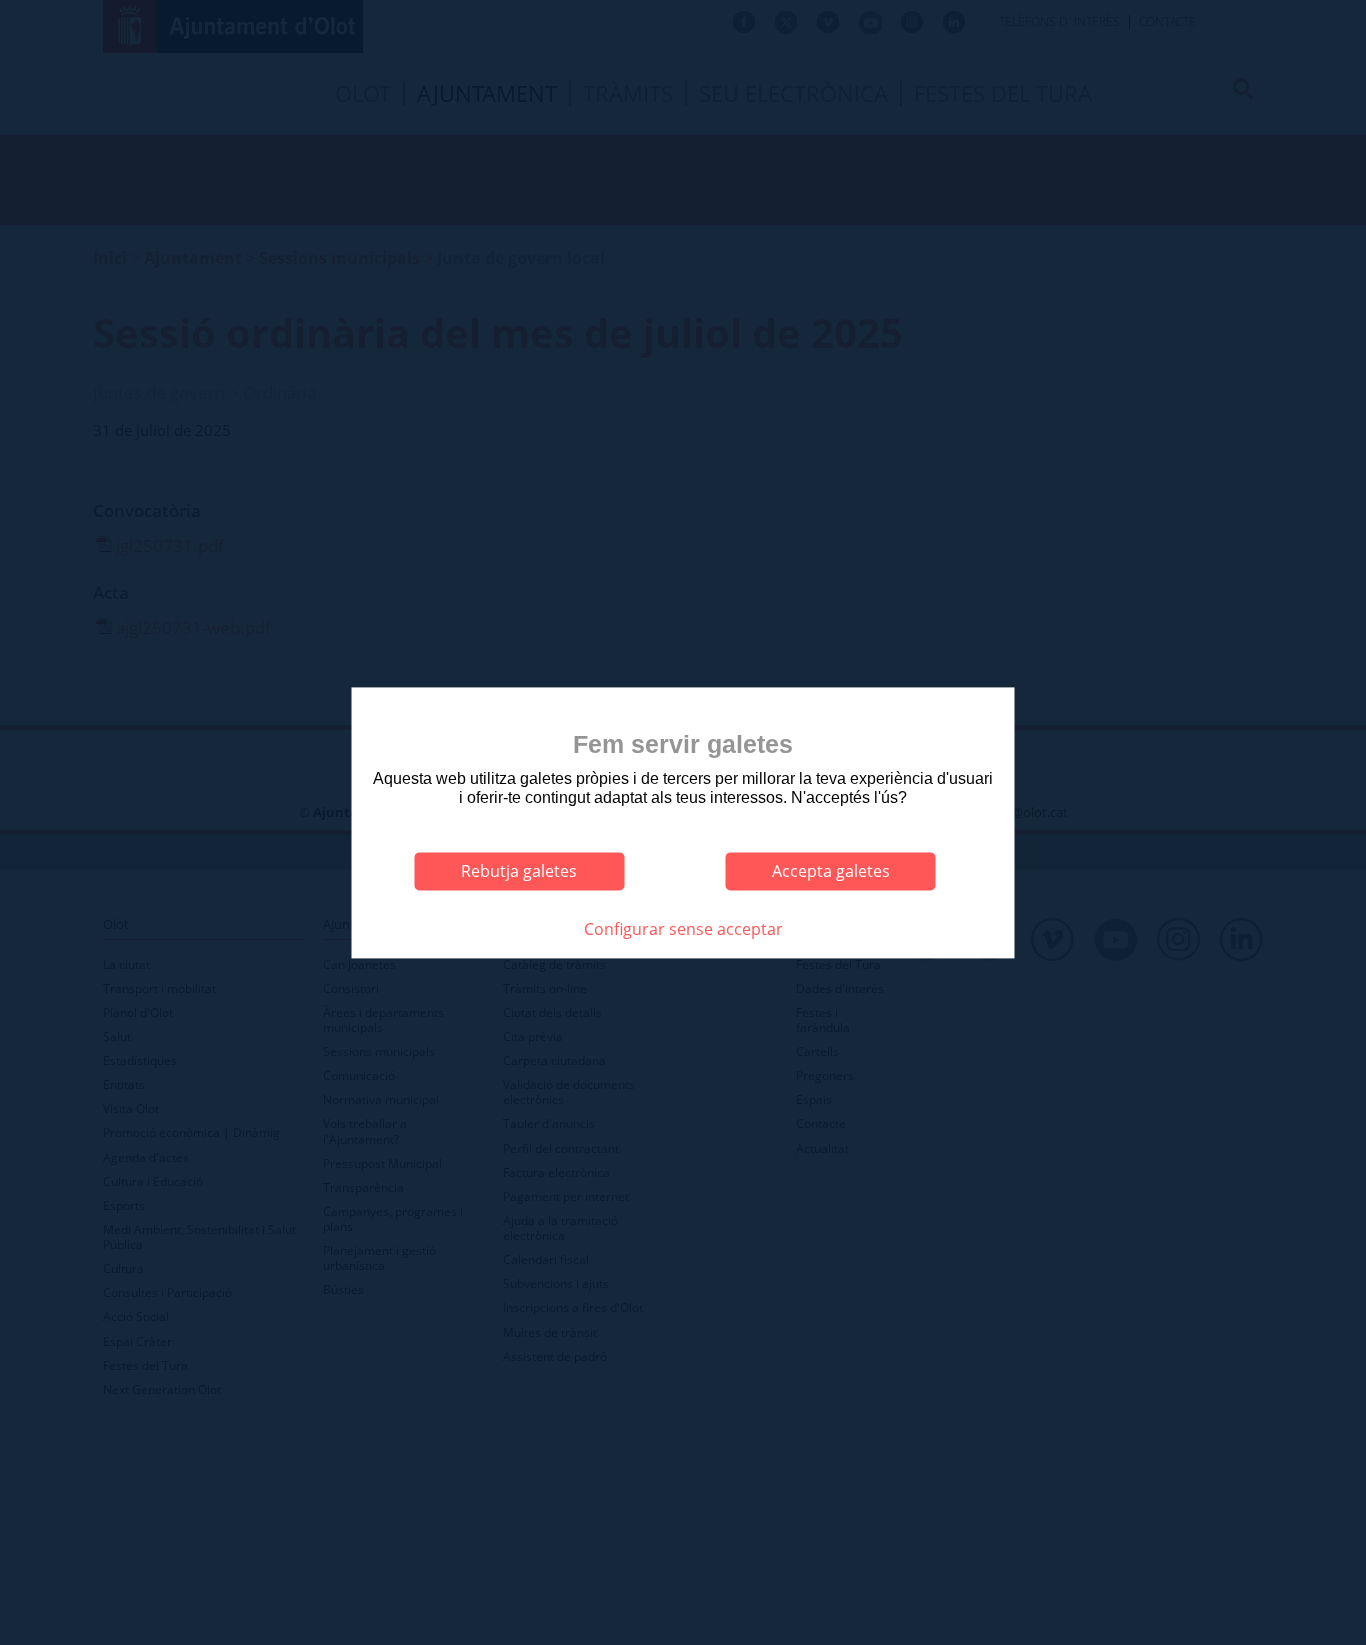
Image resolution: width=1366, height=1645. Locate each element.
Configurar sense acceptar (683, 929)
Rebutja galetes (519, 871)
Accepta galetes (831, 871)
